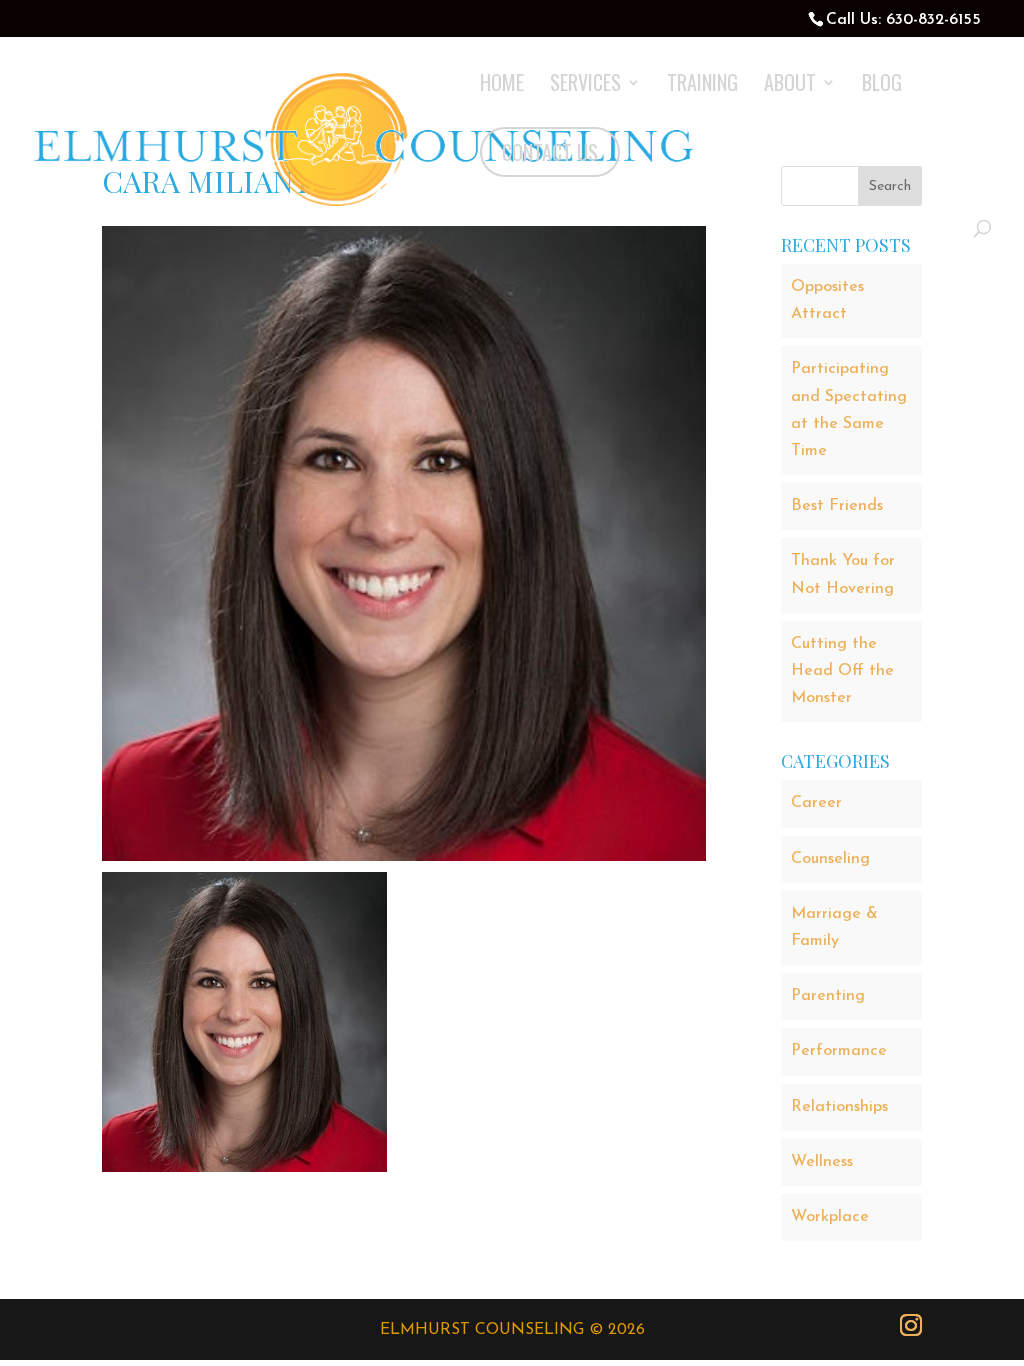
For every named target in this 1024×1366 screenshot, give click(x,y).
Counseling (830, 859)
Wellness (822, 1162)
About (790, 86)
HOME (502, 86)
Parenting (828, 996)
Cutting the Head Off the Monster (842, 671)
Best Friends (837, 506)
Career (816, 803)
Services (585, 86)
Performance (839, 1051)
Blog (882, 86)
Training (702, 86)
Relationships (839, 1107)
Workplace (830, 1217)
